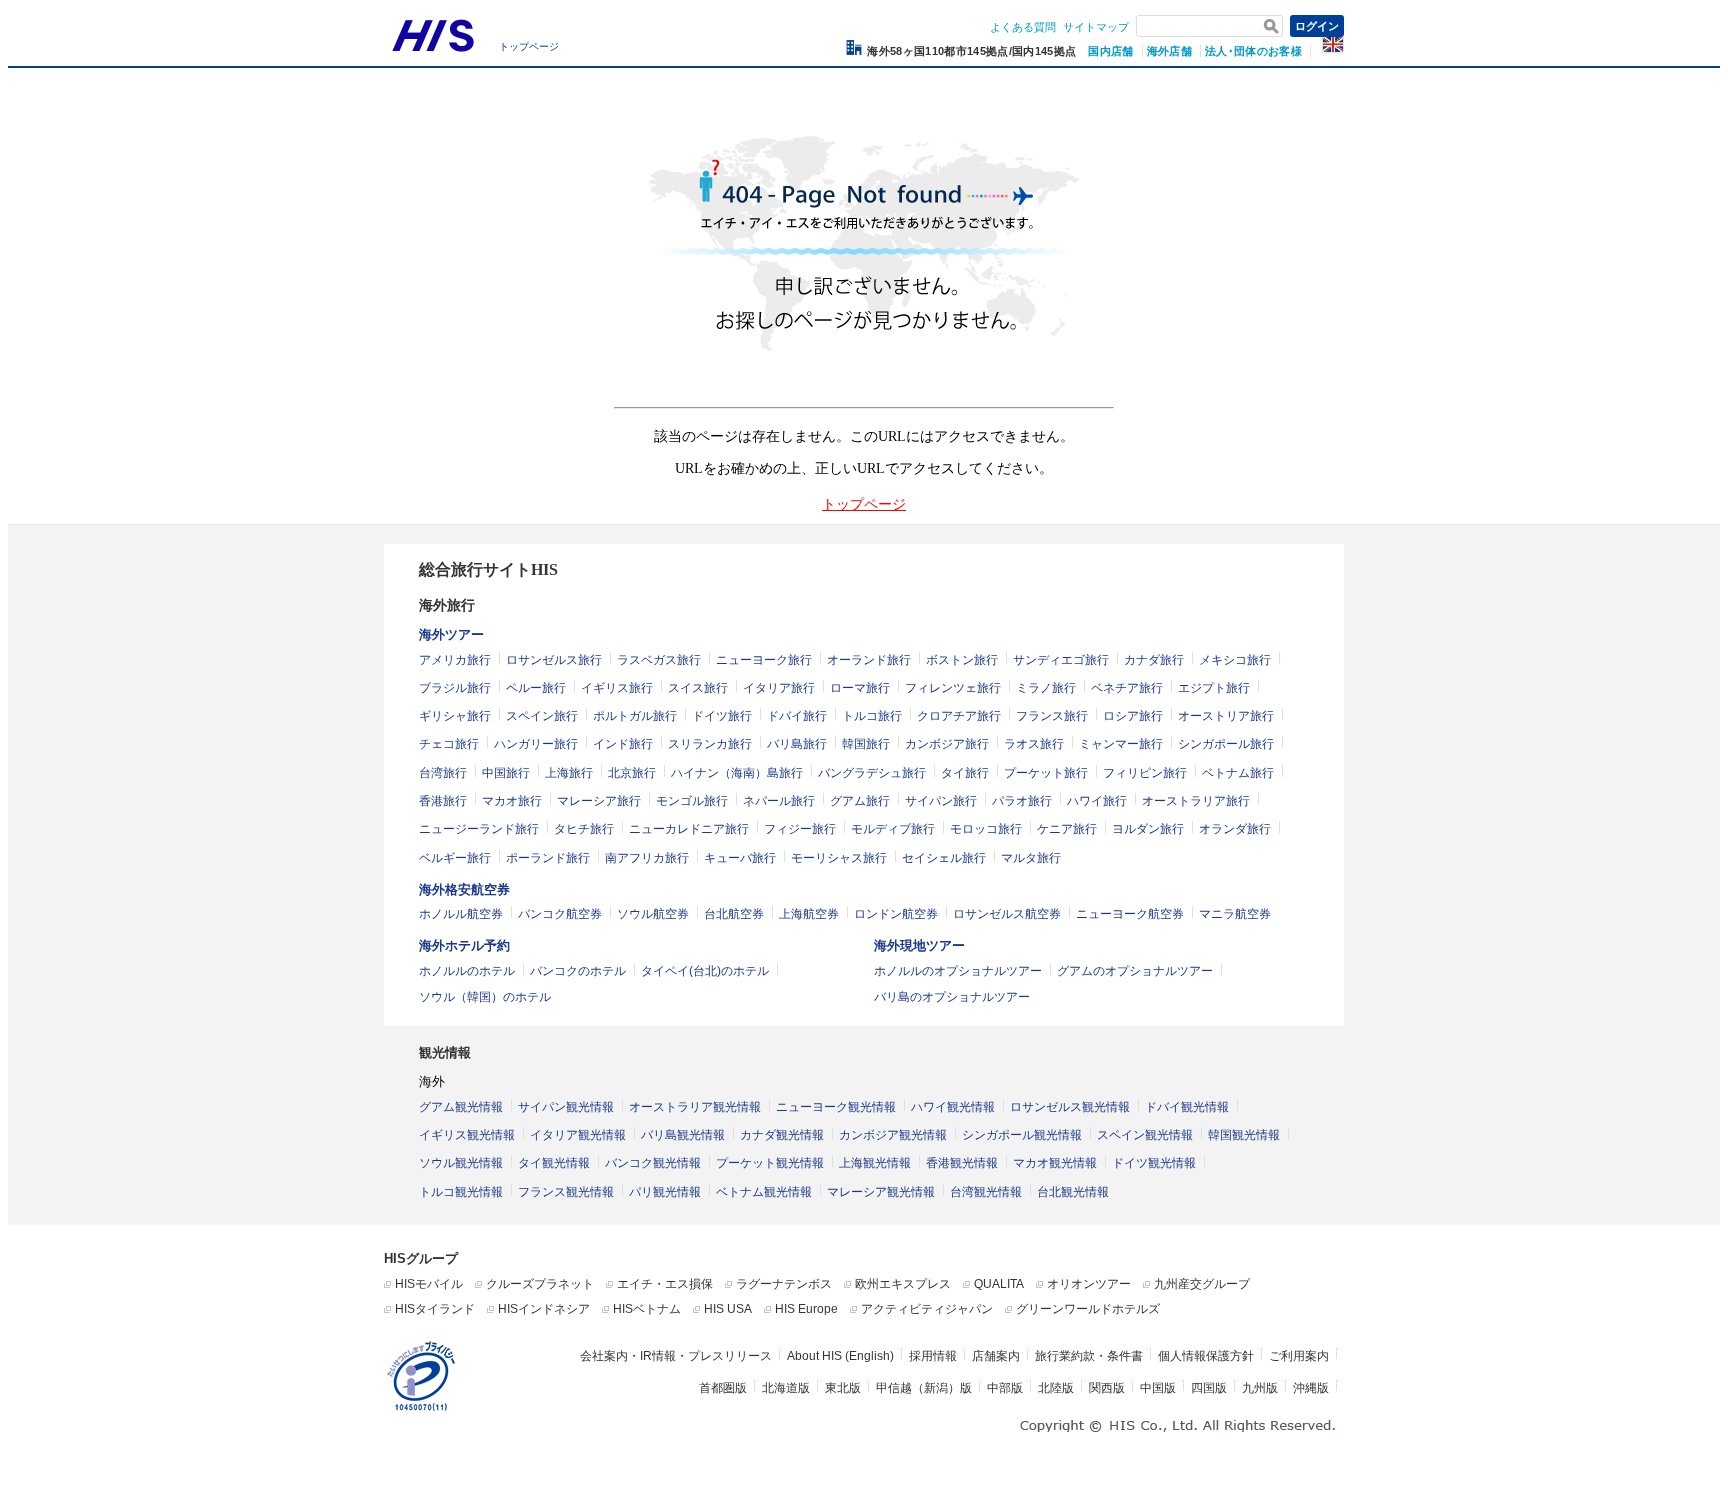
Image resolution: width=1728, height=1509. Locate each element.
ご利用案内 (1299, 1356)
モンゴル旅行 (692, 801)
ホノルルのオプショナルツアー (958, 971)
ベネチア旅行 (1127, 688)
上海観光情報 (875, 1163)
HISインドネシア (544, 1309)
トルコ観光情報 (461, 1192)
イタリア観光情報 (578, 1135)
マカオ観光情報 (1055, 1163)
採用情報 (933, 1356)
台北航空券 (734, 914)
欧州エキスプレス (903, 1284)
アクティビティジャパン (927, 1309)
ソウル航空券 (653, 914)
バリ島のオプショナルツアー (952, 997)
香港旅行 (443, 801)
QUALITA (999, 1284)
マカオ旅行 (512, 801)
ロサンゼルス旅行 (554, 660)
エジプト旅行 (1214, 688)
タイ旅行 (965, 773)
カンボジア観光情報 (893, 1135)
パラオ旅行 (1022, 801)
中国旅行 (506, 773)
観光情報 (445, 1052)
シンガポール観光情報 (1022, 1135)
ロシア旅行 (1133, 716)
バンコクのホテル (578, 971)
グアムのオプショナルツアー (1135, 971)
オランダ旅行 (1235, 829)
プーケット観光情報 (770, 1163)
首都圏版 (723, 1388)
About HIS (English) (840, 1356)
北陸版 (1056, 1388)
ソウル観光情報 (461, 1163)
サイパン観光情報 (566, 1107)
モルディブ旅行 (893, 829)
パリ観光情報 (665, 1192)
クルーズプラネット (540, 1284)
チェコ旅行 (449, 744)
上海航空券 (809, 914)
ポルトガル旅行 (635, 716)
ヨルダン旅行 (1148, 829)
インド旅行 (623, 744)
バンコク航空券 (560, 914)
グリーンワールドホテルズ (1088, 1309)
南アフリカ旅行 (647, 858)
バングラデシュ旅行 (872, 773)
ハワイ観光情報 (953, 1107)
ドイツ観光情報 (1154, 1163)
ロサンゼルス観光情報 (1070, 1107)
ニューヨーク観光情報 (836, 1107)
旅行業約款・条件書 (1089, 1356)
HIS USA (728, 1309)
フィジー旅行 (800, 829)
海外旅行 (447, 605)
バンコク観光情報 (653, 1163)
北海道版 (786, 1388)
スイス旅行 (698, 688)
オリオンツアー (1089, 1284)
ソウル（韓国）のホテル (485, 997)
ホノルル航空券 (461, 914)
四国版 (1209, 1388)
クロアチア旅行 (959, 716)
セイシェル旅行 (944, 858)
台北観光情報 (1073, 1192)
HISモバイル (429, 1284)
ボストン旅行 (962, 660)
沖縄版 (1311, 1388)
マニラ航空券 (1235, 914)
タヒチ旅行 (584, 829)
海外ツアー (451, 634)
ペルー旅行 (536, 688)
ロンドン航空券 (896, 914)
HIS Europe (806, 1309)
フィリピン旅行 (1145, 773)
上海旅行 (569, 773)
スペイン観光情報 (1145, 1135)
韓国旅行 (866, 744)
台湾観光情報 (986, 1192)
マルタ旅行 (1031, 858)
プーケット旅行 (1046, 773)
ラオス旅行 (1034, 744)
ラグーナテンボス (784, 1284)
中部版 (1005, 1388)
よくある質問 (1023, 27)
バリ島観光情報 (683, 1135)
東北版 (843, 1388)
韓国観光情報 (1244, 1135)
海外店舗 (1169, 51)
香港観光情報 (962, 1163)
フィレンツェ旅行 (953, 688)
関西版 (1107, 1388)
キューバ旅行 (740, 858)
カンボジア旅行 (947, 744)
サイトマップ (1096, 27)
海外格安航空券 (464, 889)
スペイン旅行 (542, 716)
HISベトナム (647, 1309)
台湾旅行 (443, 773)
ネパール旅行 (779, 801)
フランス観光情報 (566, 1192)
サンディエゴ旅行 (1061, 660)
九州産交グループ (1202, 1284)
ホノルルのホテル (467, 971)
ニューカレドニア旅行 (689, 829)
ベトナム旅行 (1238, 773)
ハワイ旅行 (1097, 801)
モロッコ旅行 (986, 829)
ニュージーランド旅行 (479, 829)
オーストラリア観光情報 (695, 1107)
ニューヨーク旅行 (764, 660)
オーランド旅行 (869, 660)
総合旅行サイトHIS (488, 569)
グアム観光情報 (461, 1107)
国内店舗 (1110, 51)
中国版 (1158, 1388)
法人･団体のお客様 (1253, 51)
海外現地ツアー (919, 945)
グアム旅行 (860, 801)
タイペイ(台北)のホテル (705, 971)
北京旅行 (632, 773)
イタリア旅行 (779, 688)
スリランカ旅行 (710, 744)
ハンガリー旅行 (536, 744)
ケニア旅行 (1067, 829)
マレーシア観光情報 (881, 1192)
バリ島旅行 (797, 744)
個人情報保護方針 (1206, 1356)
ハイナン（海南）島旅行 (737, 773)
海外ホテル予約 (464, 945)
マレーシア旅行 (599, 801)
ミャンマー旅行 (1121, 744)
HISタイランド (435, 1309)
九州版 (1260, 1388)
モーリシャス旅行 (839, 858)
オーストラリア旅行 (1196, 801)
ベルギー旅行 (455, 858)
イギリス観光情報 (467, 1135)
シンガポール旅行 (1226, 744)
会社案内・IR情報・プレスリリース (676, 1356)
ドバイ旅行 (797, 716)
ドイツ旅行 (722, 716)
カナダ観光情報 (782, 1135)
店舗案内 (996, 1356)
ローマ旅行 (860, 688)
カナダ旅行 (1154, 660)
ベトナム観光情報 (764, 1192)
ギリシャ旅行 (455, 716)
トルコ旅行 (872, 716)
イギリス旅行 (617, 688)
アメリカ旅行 (455, 660)
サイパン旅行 (941, 801)
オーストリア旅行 (1226, 716)
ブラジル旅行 (455, 688)
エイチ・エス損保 (665, 1284)
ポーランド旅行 (548, 858)
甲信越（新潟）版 (924, 1388)
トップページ (529, 46)
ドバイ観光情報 (1187, 1107)
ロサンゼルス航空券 (1007, 914)
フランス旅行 (1052, 716)
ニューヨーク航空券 (1130, 914)
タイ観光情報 (554, 1163)
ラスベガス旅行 (659, 660)
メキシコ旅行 (1235, 660)
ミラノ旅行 (1046, 688)
